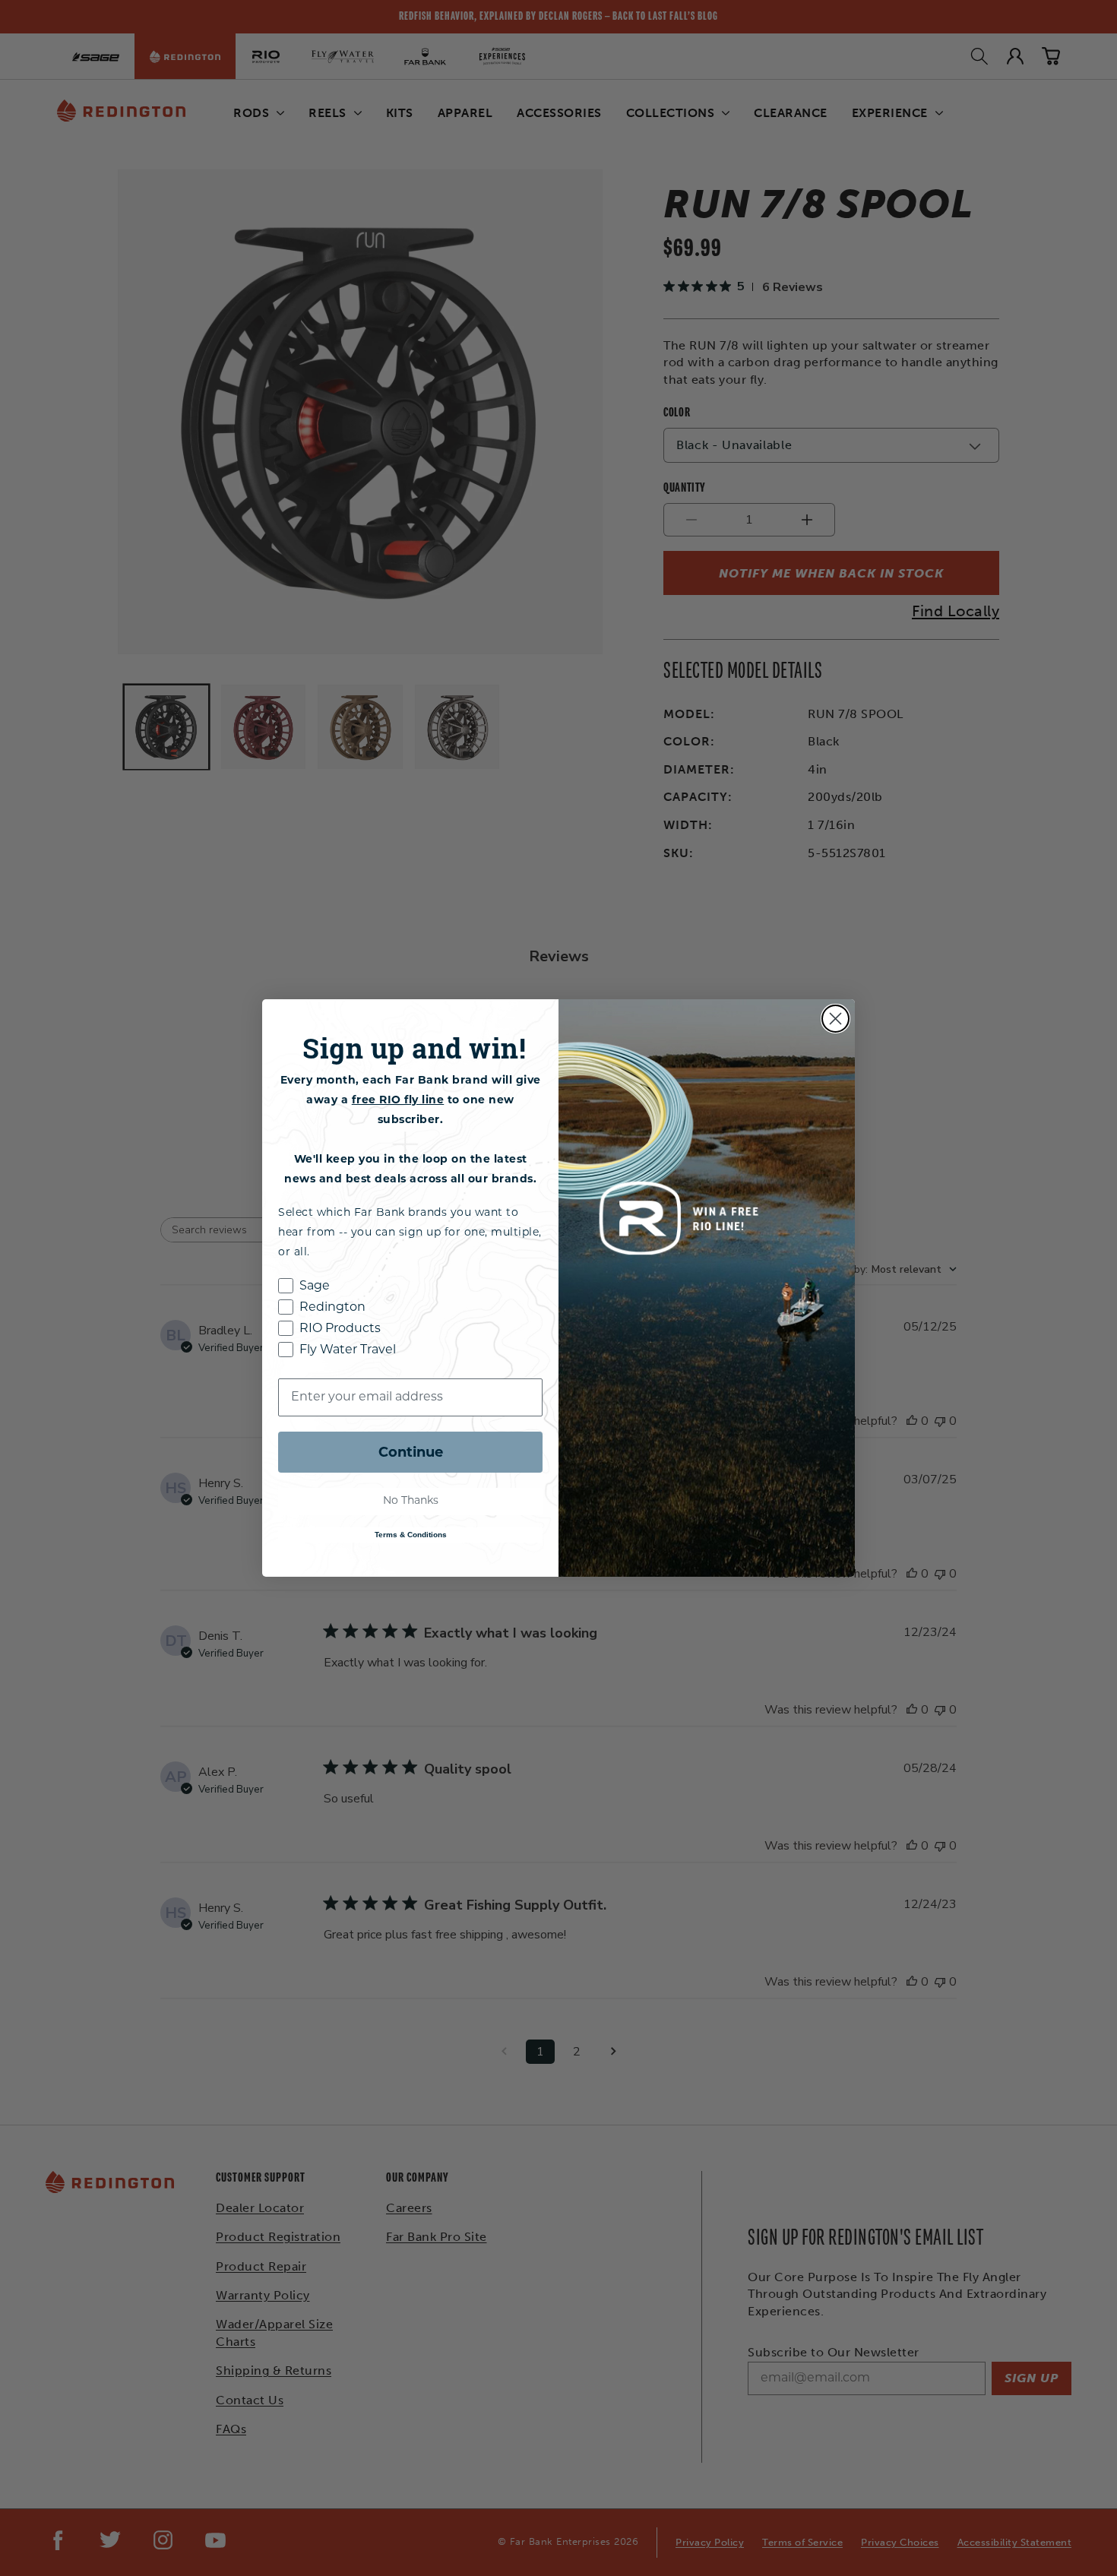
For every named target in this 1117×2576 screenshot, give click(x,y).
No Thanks (411, 1501)
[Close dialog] (835, 1019)
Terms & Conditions (411, 1535)
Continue (411, 1452)
